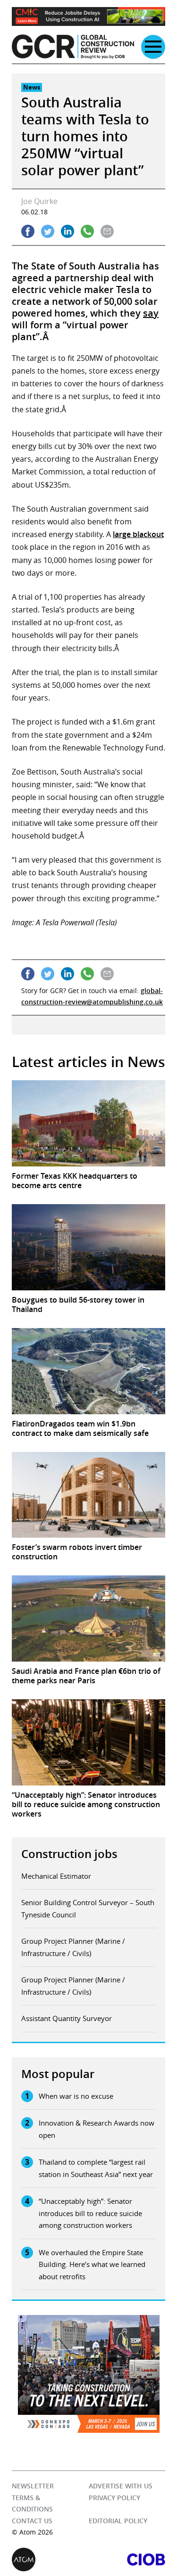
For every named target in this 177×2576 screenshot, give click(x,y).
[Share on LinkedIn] (67, 231)
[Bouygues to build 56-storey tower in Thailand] (88, 1247)
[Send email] (107, 231)
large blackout (138, 534)
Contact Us (32, 2521)
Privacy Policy (114, 2498)
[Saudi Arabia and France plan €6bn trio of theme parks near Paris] (88, 1618)
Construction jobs (69, 1854)
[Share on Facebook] (28, 231)
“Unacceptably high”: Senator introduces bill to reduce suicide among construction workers (90, 2213)
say (151, 313)
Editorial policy (118, 2521)
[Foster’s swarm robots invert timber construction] (88, 1495)
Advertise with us (121, 2486)
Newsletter (33, 2486)
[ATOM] (50, 2560)
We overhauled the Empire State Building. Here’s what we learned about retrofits (92, 2264)
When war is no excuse (76, 2096)
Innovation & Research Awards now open (97, 2129)
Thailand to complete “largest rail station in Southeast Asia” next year (96, 2168)
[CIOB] (127, 2560)
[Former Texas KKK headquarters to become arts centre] (88, 1123)
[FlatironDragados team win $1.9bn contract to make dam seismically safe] (88, 1371)
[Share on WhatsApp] (87, 231)
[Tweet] (48, 231)
